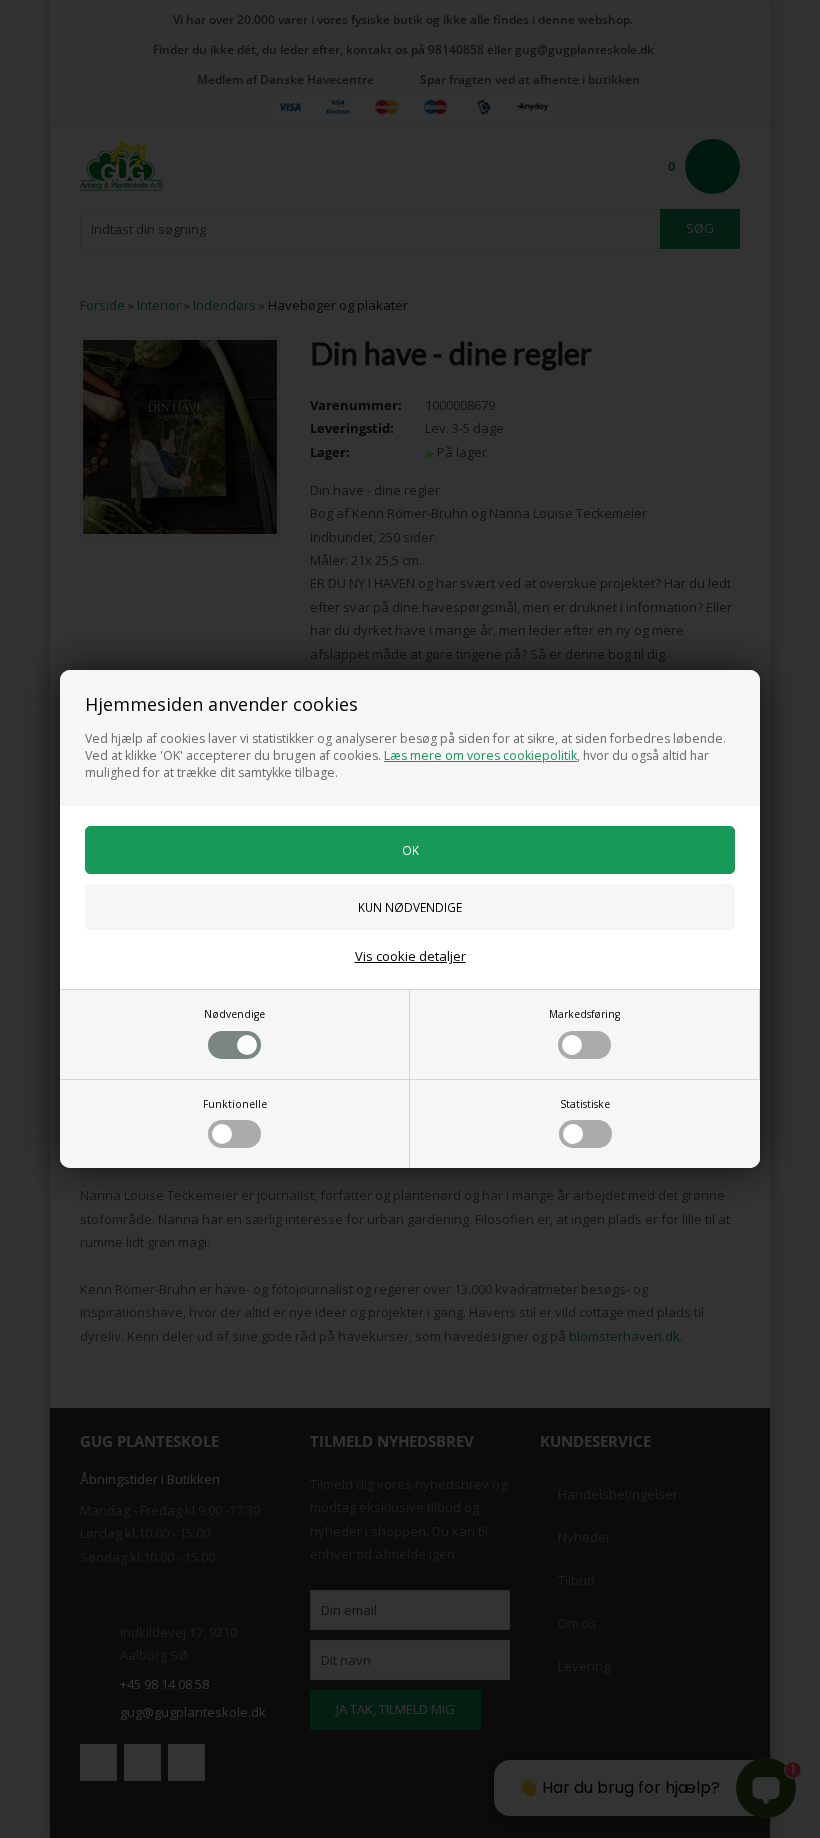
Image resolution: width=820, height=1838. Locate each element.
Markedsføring (584, 1014)
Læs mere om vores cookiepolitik (480, 755)
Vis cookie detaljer (410, 956)
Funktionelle (235, 1104)
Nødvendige (234, 1014)
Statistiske (585, 1104)
